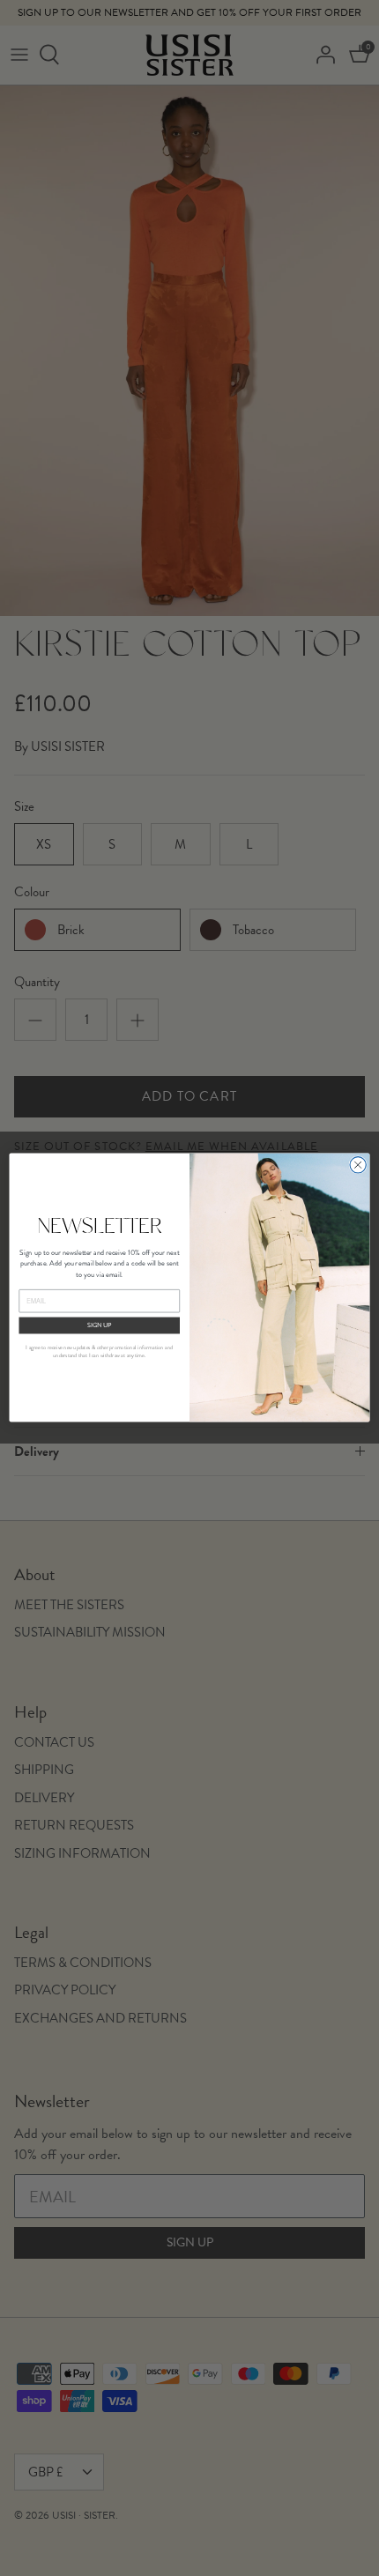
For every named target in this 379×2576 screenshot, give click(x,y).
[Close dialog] (358, 1165)
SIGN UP (100, 1325)
